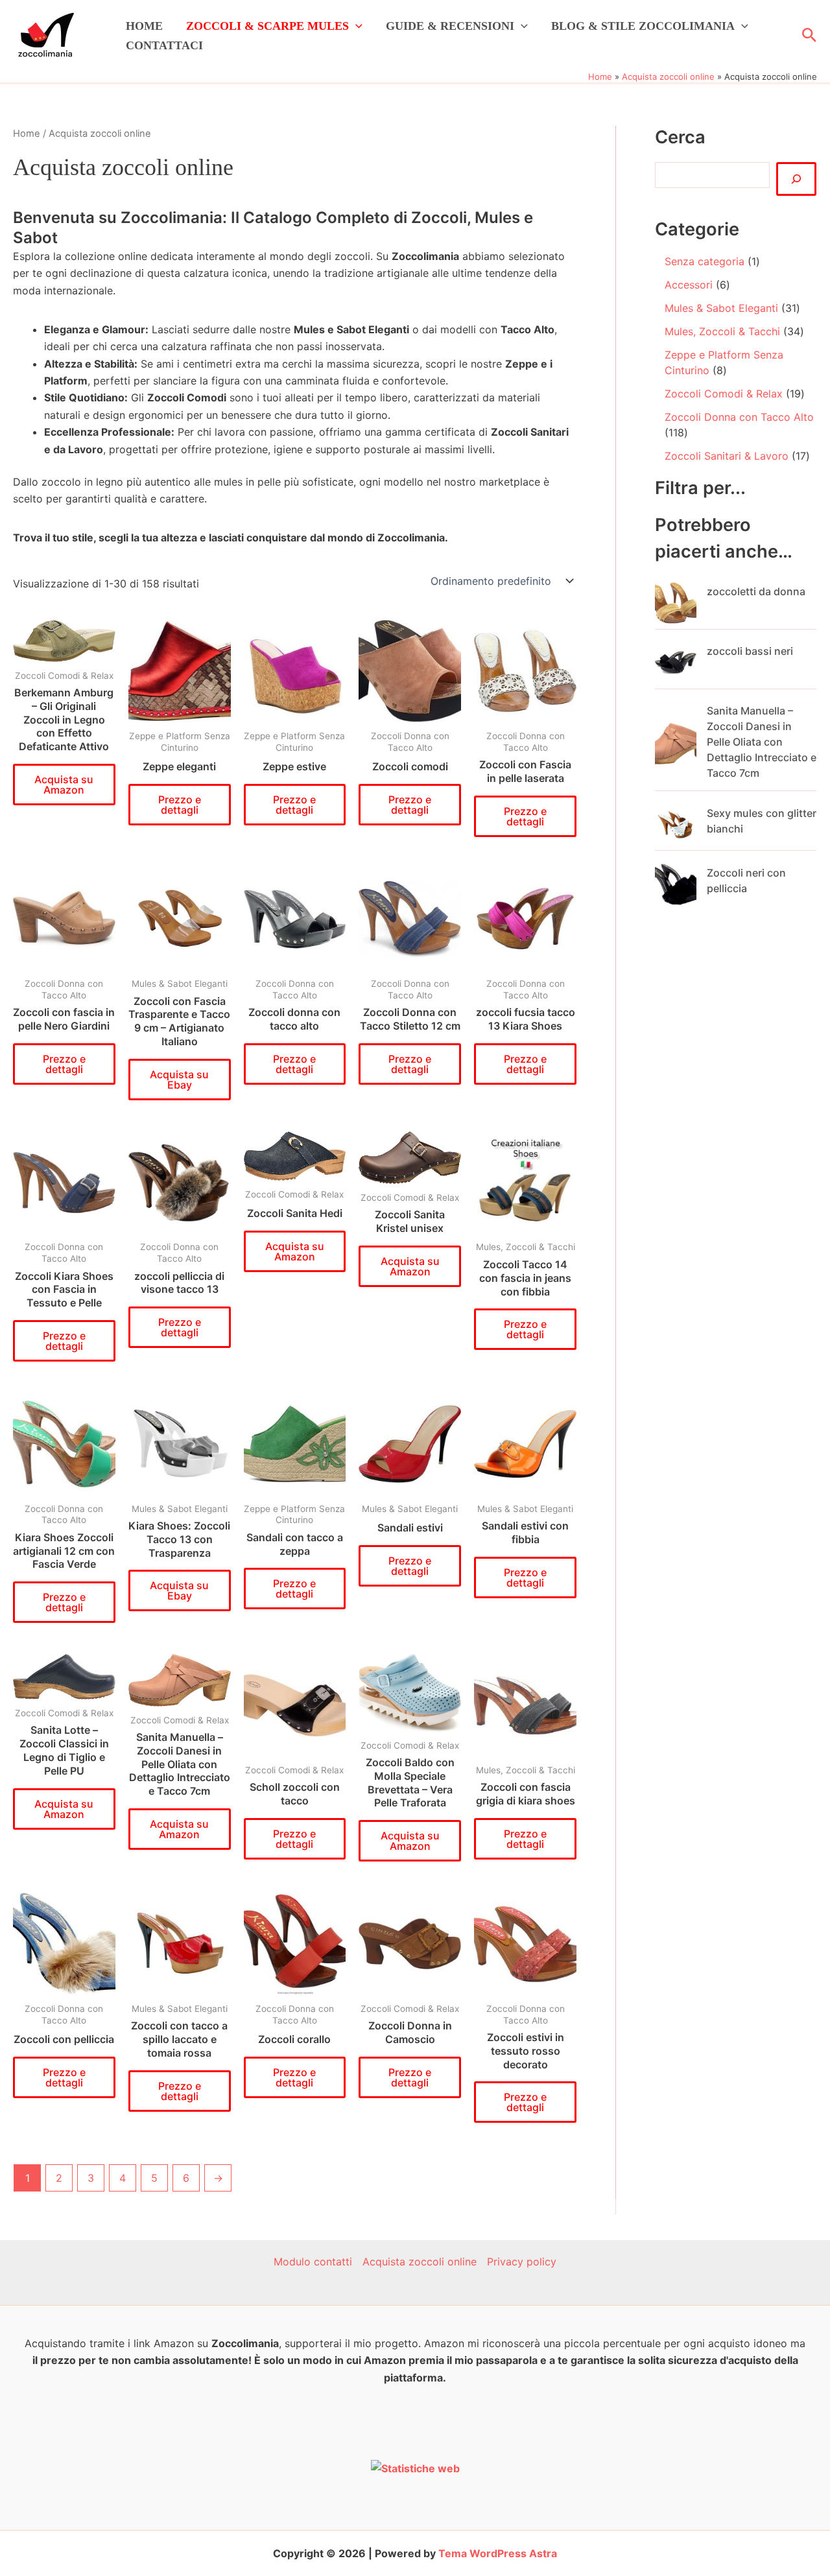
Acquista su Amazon (64, 785)
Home (144, 26)
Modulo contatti (313, 2262)
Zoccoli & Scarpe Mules (267, 26)
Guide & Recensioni (450, 26)
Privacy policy (522, 2262)
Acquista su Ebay (179, 1080)
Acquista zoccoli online (420, 2262)
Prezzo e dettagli (180, 805)
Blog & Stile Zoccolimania (643, 26)
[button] (356, 26)
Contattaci (164, 45)
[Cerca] (796, 179)
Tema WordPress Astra (498, 2553)
